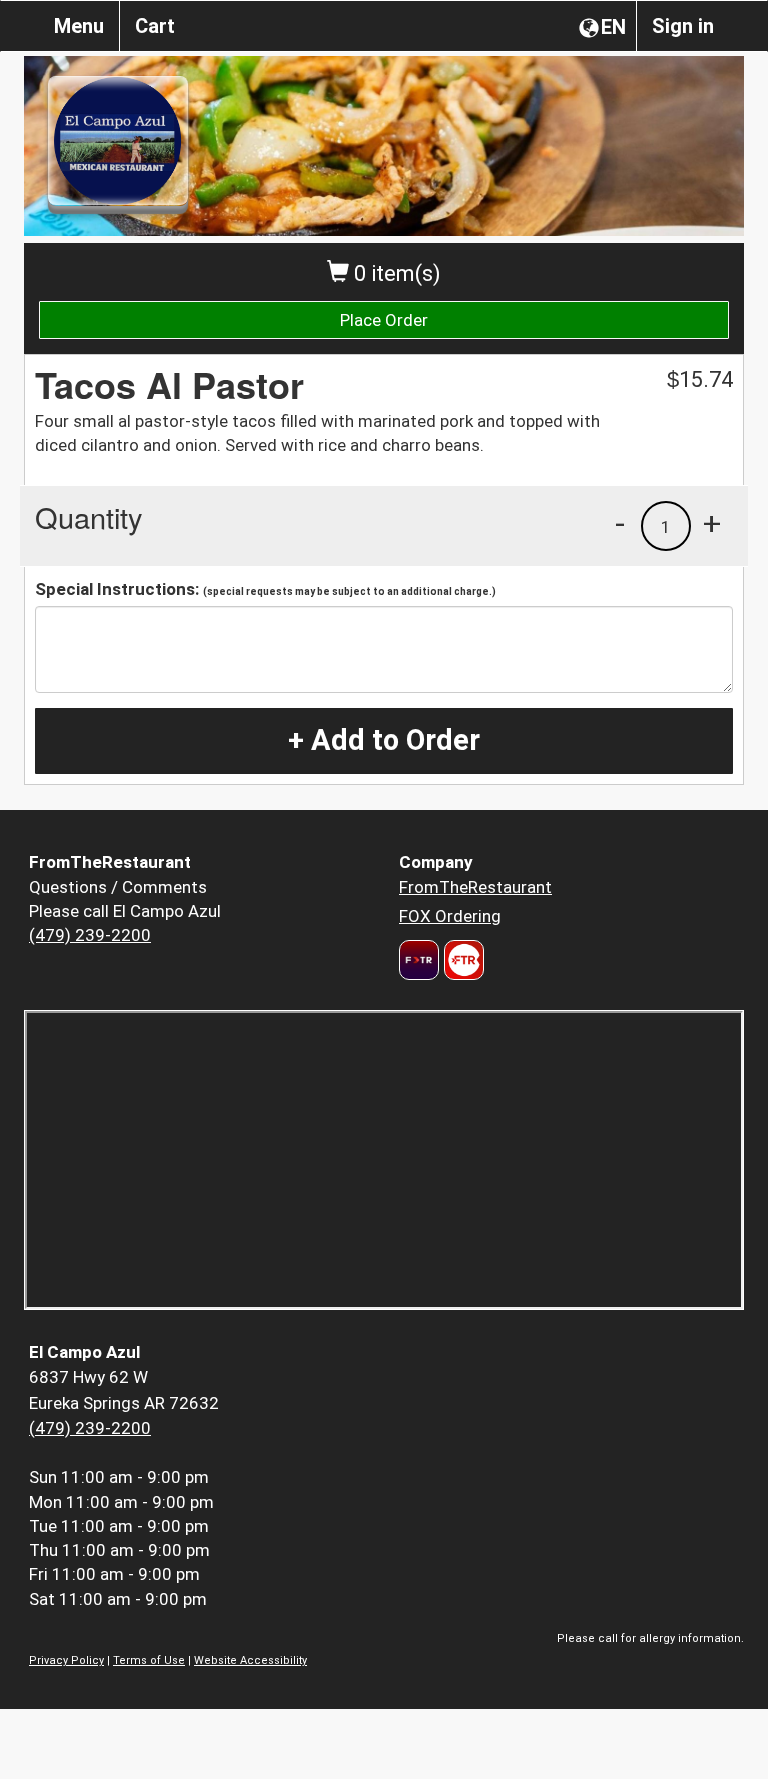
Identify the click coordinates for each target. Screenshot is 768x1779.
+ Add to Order (384, 740)
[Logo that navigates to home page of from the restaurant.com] (419, 960)
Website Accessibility (250, 1660)
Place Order (384, 320)
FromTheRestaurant (475, 887)
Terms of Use (149, 1660)
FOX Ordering (450, 916)
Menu (79, 26)
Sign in (683, 26)
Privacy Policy (66, 1660)
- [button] (620, 523)
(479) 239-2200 (90, 935)
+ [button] (712, 523)
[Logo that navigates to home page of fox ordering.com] (461, 960)
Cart (155, 26)
